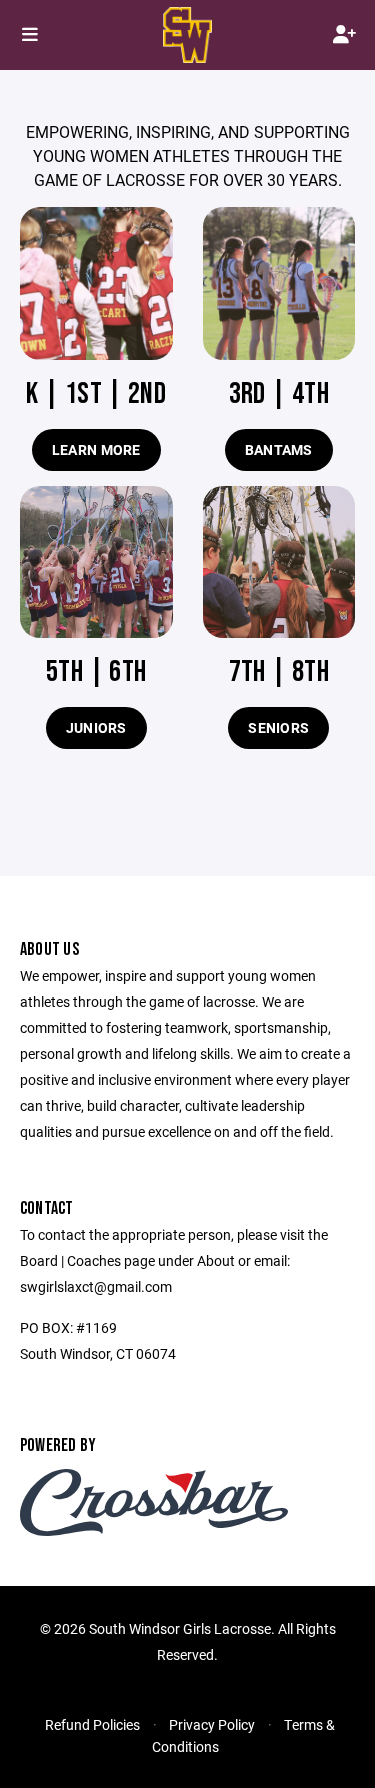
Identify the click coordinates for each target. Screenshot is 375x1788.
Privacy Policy (212, 1724)
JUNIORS (96, 727)
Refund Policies (92, 1724)
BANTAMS (279, 449)
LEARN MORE (96, 449)
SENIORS (278, 727)
